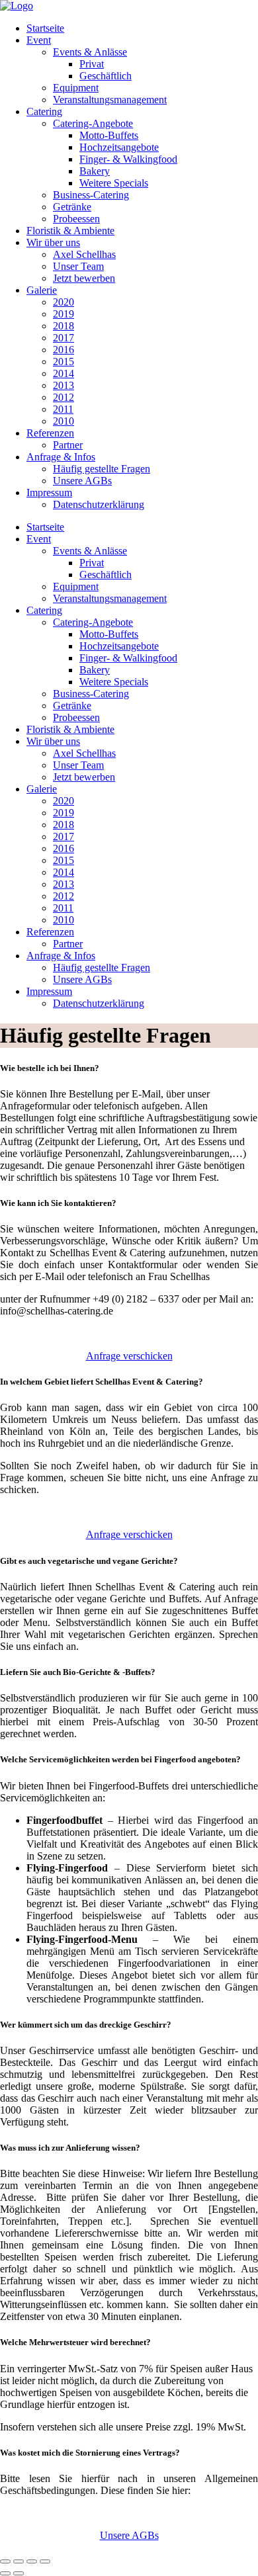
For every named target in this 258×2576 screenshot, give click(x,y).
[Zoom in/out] (45, 2561)
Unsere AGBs (129, 2535)
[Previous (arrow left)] (5, 2573)
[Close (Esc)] (5, 2561)
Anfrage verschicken (129, 1356)
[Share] (19, 2561)
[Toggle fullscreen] (32, 2561)
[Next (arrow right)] (19, 2573)
